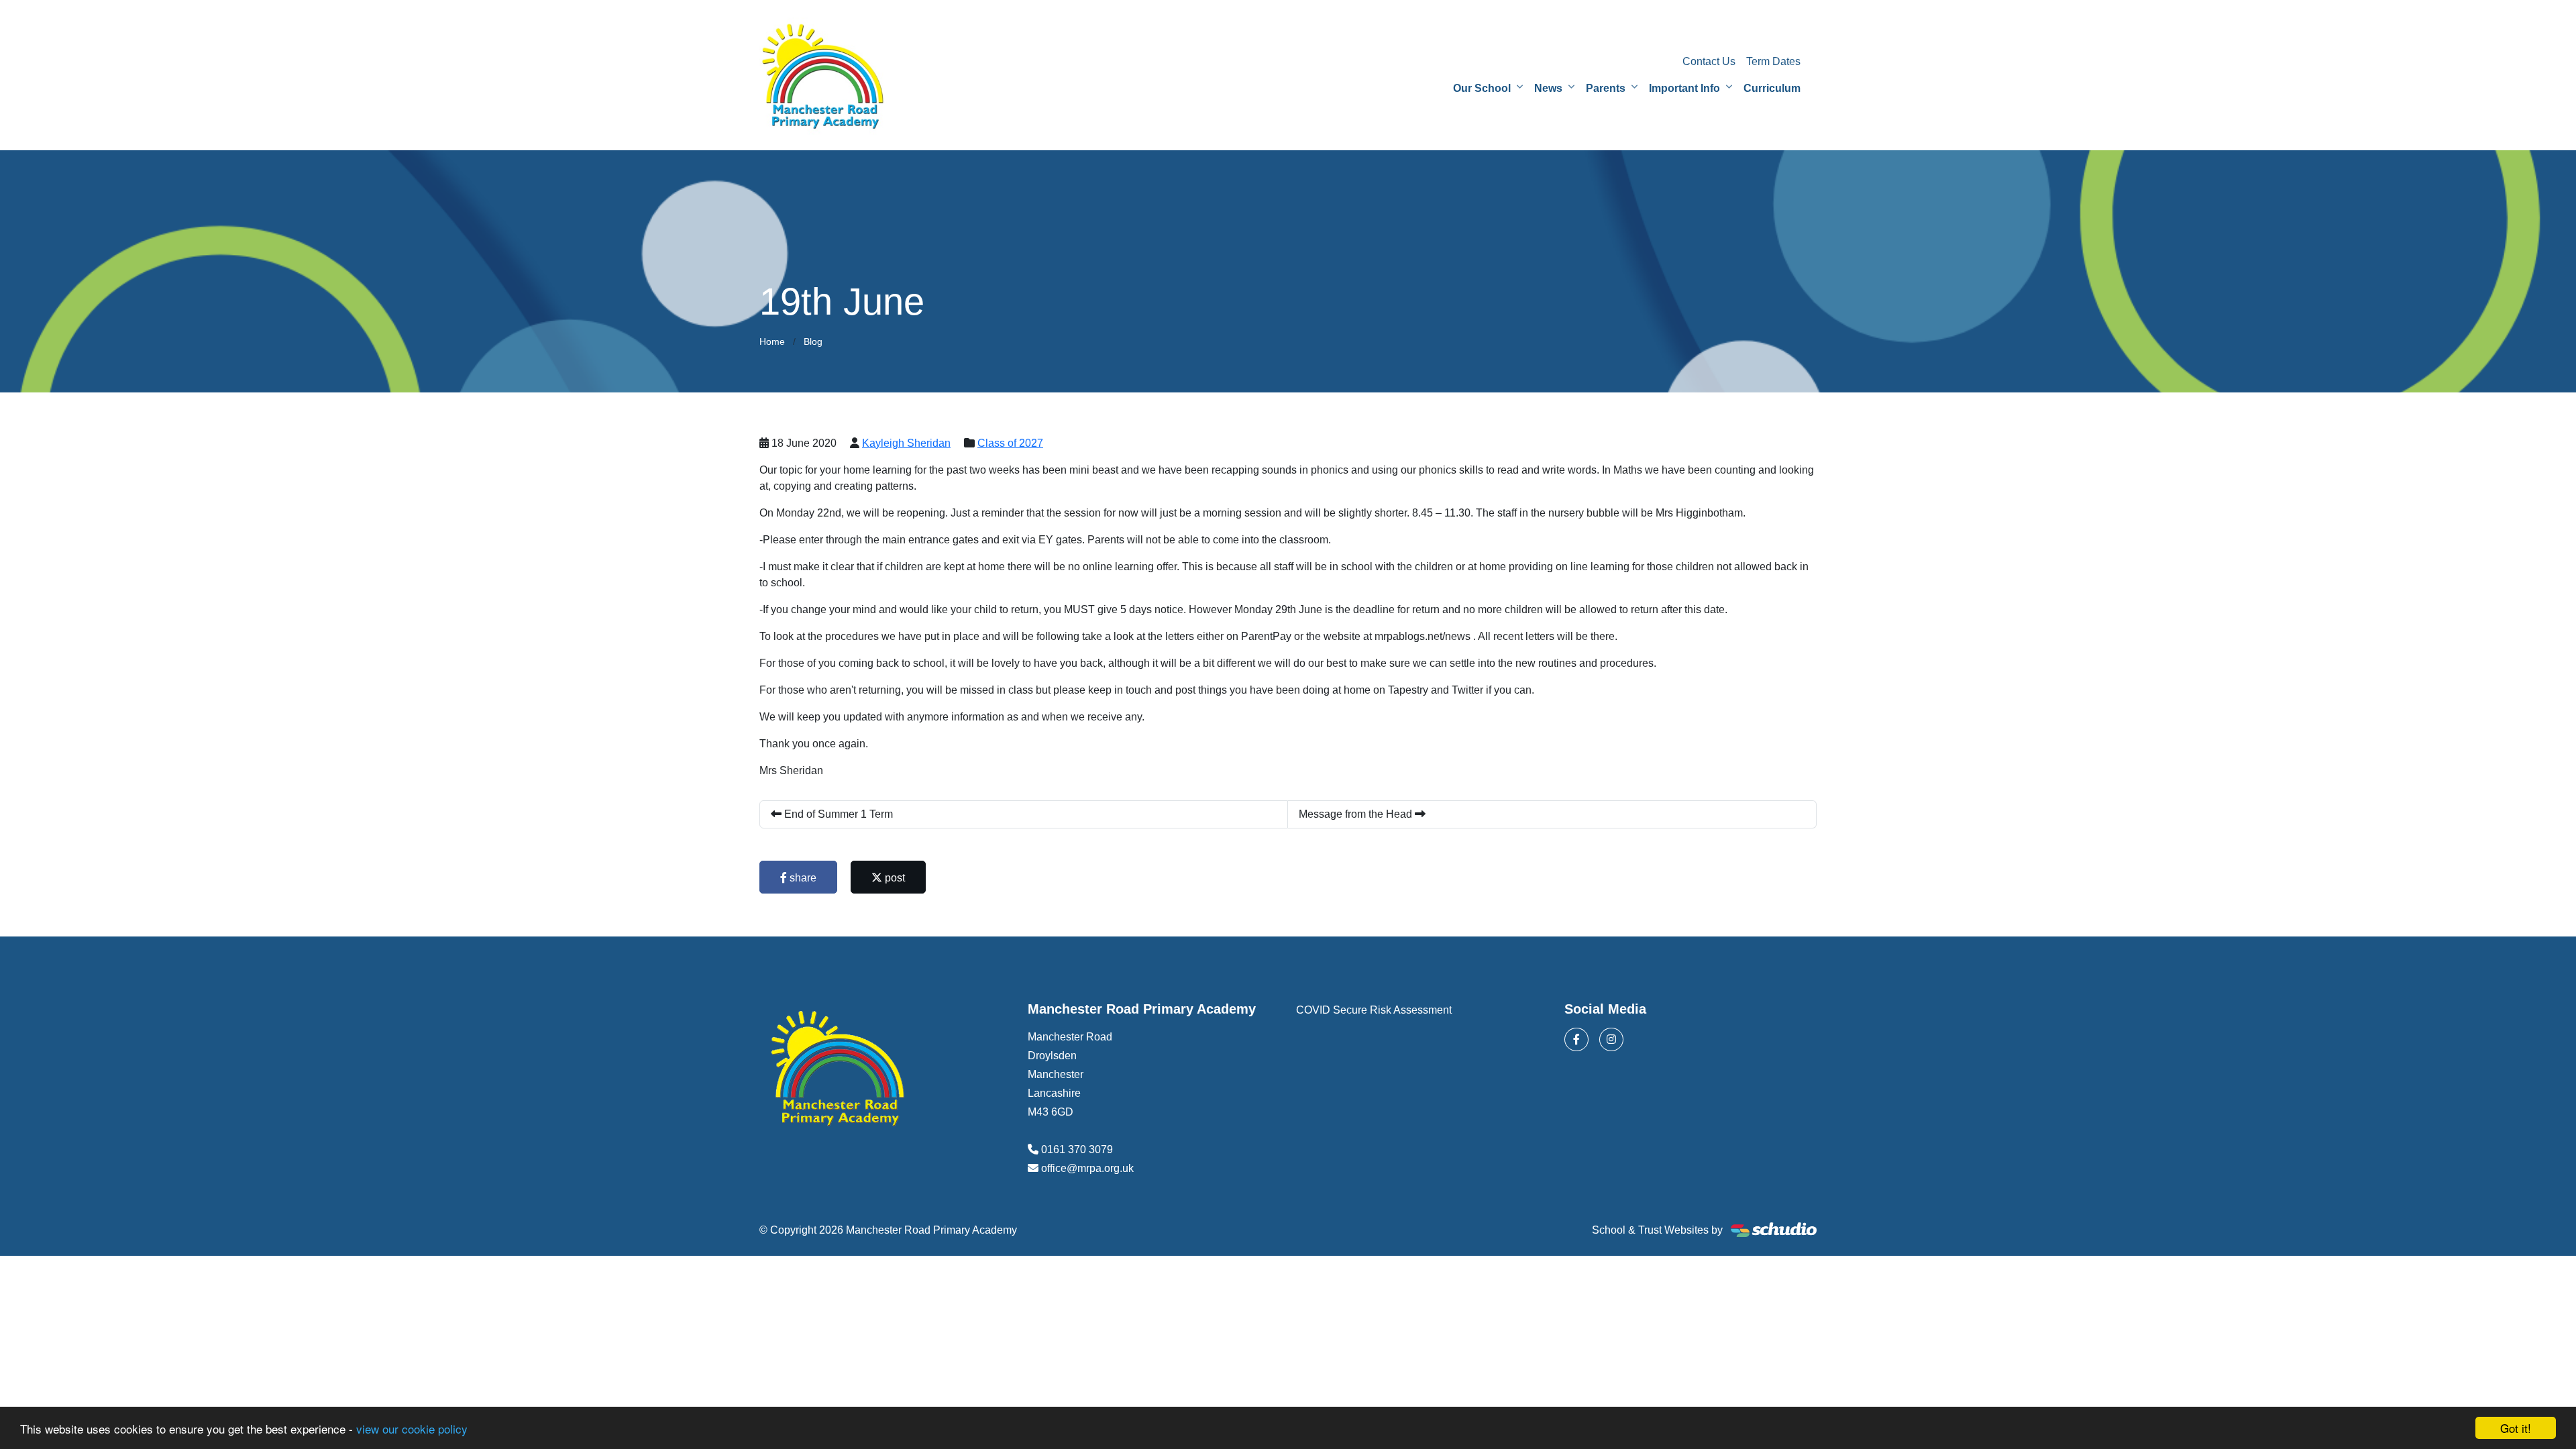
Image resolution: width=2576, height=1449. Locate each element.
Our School (1482, 88)
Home (772, 341)
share (802, 878)
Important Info (1684, 88)
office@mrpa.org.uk (1087, 1168)
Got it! (2516, 1428)
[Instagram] (1611, 1039)
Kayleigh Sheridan (906, 443)
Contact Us (1709, 61)
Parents (1606, 88)
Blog (813, 341)
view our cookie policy (412, 1429)
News (1548, 88)
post (894, 878)
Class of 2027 (1010, 443)
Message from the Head (1357, 814)
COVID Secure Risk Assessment (1374, 1010)
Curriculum (1772, 88)
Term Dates (1773, 61)
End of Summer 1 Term (837, 814)
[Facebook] (1576, 1039)
